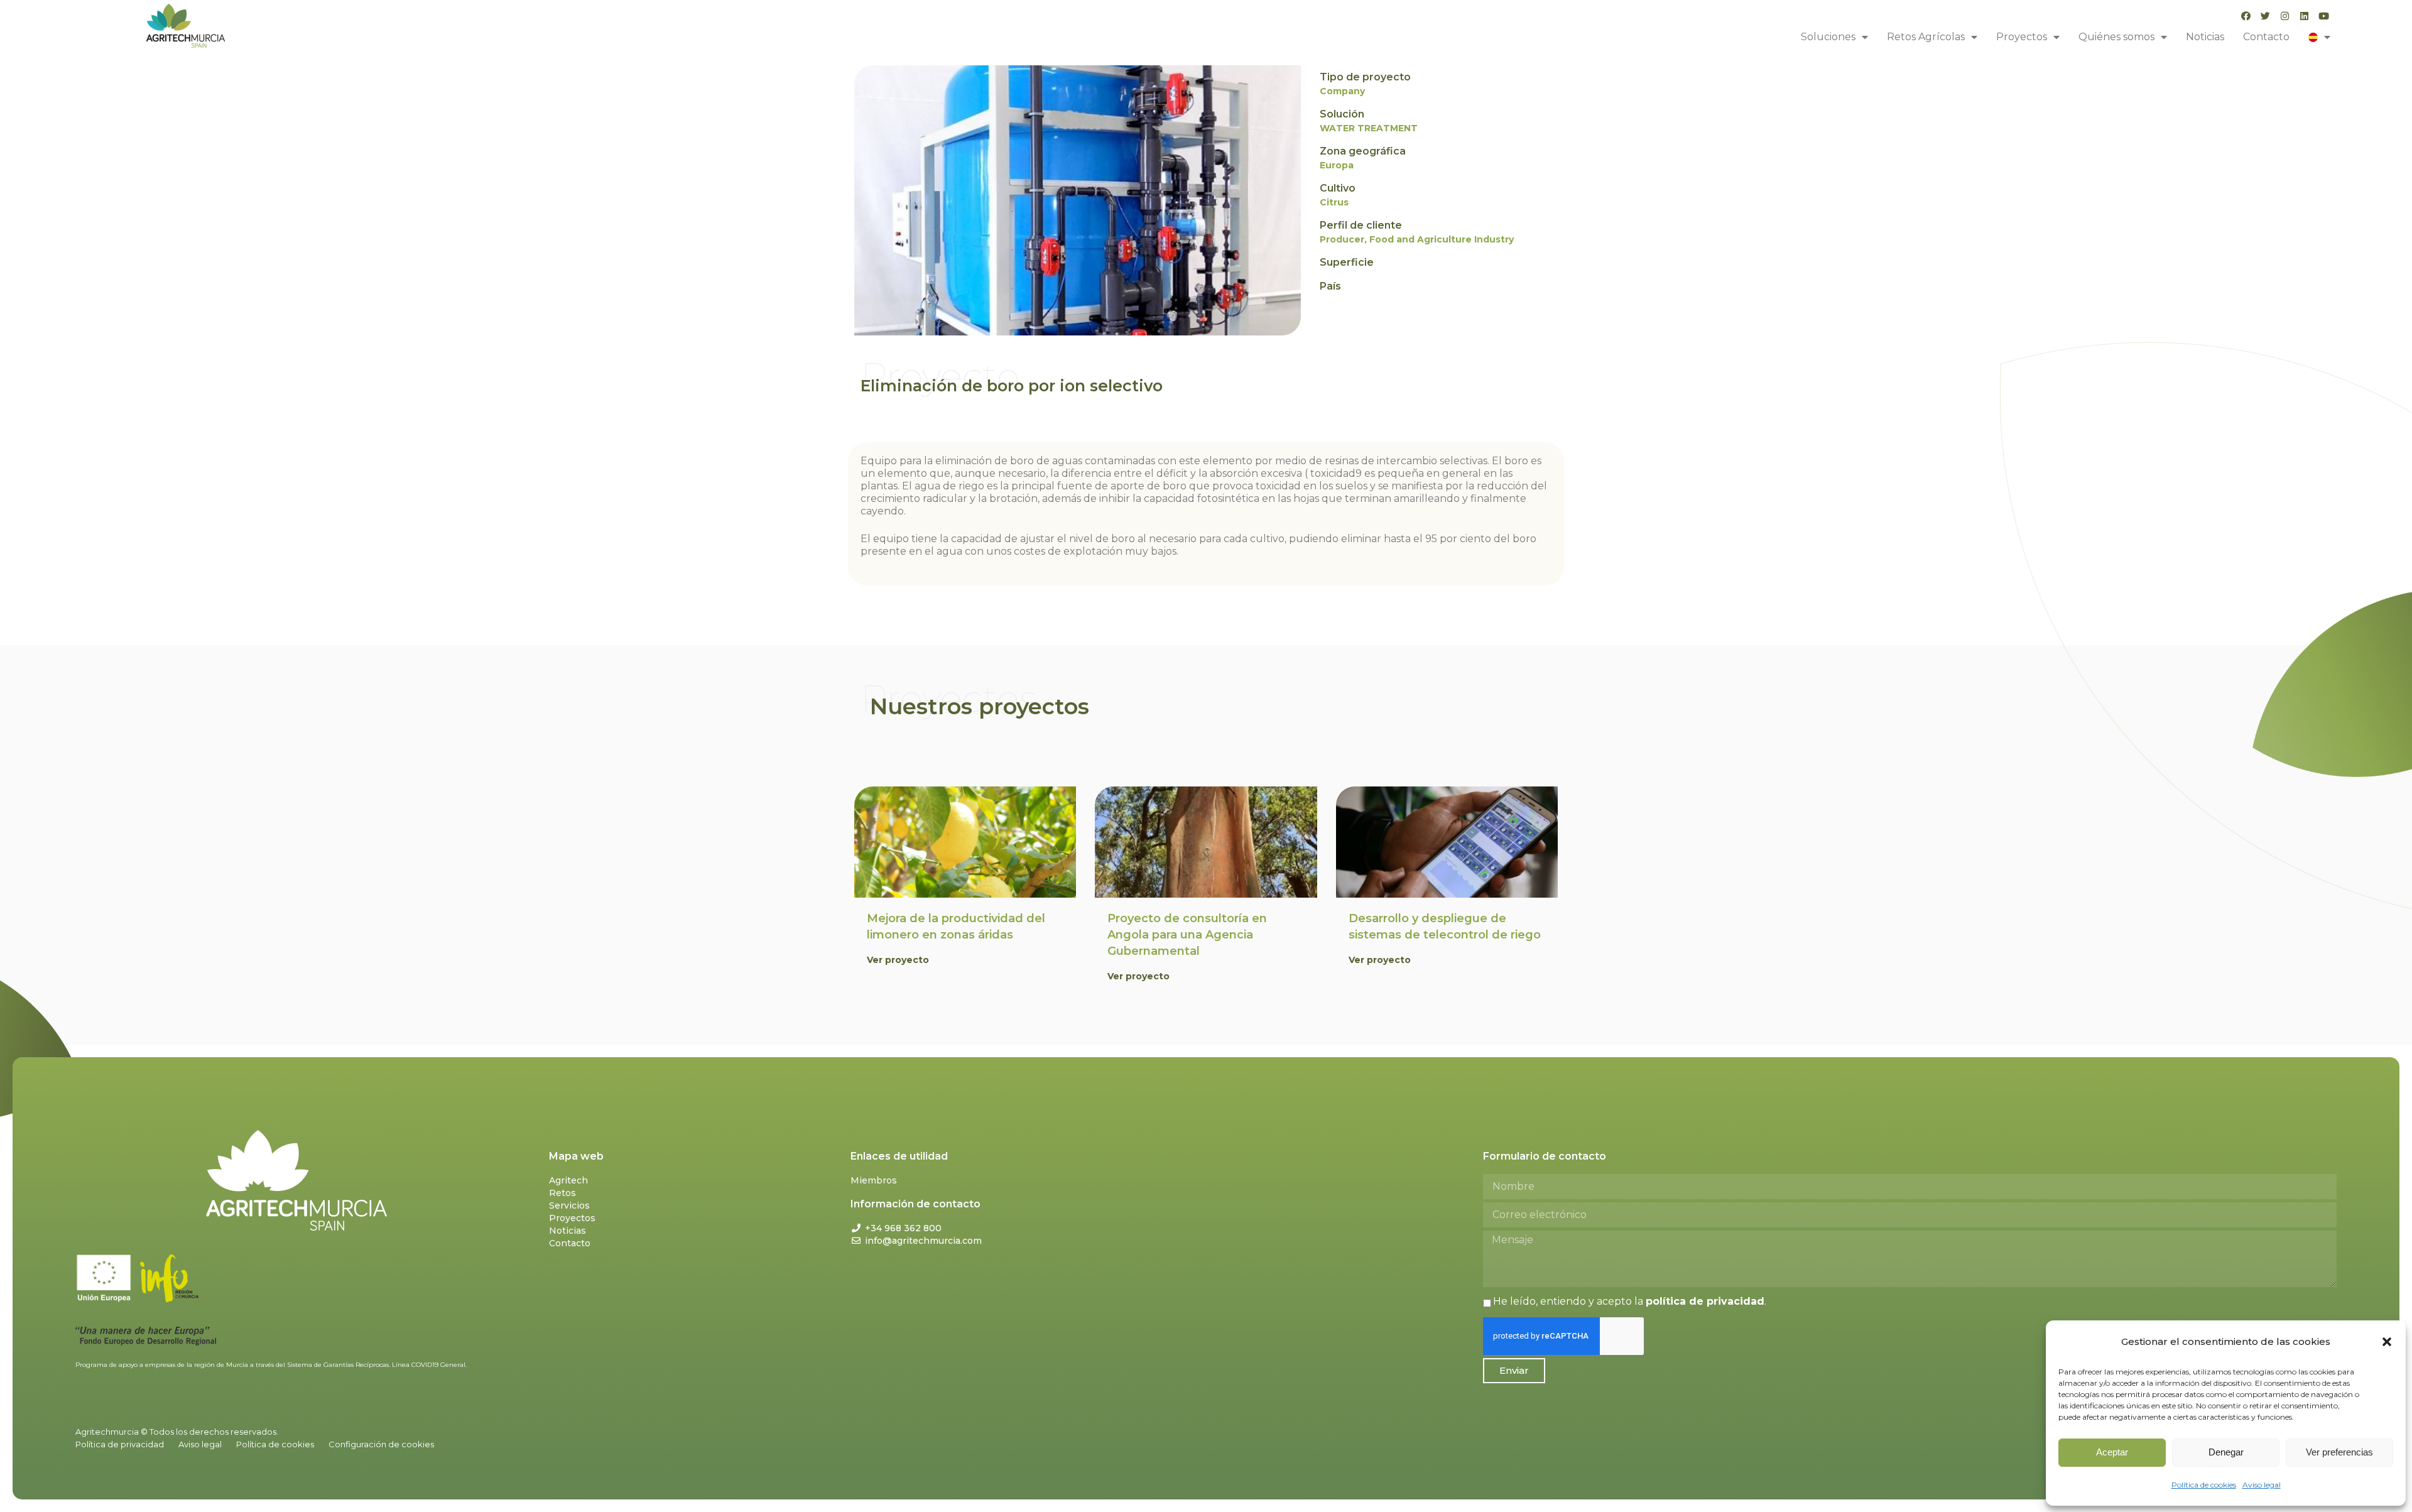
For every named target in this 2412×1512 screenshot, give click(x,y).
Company (1342, 91)
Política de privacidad (120, 1444)
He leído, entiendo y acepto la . (1630, 1301)
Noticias (2205, 37)
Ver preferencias (2339, 1452)
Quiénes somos (2116, 37)
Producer (1342, 239)
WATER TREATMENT (1369, 128)
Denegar (2226, 1452)
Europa (1337, 165)
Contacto (2266, 37)
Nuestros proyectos (980, 706)
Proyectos (2022, 37)
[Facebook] (2246, 16)
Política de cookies (2204, 1485)
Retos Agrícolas (1926, 37)
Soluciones (1828, 37)
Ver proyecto (898, 960)
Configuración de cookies (381, 1444)
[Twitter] (2265, 16)
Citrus (1334, 202)
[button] (2387, 1342)
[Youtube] (2324, 16)
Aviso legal (2262, 1485)
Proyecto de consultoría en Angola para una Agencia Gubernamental (1187, 935)
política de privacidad (1705, 1301)
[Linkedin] (2304, 16)
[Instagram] (2285, 16)
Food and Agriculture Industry (1442, 239)
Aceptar (2112, 1452)
